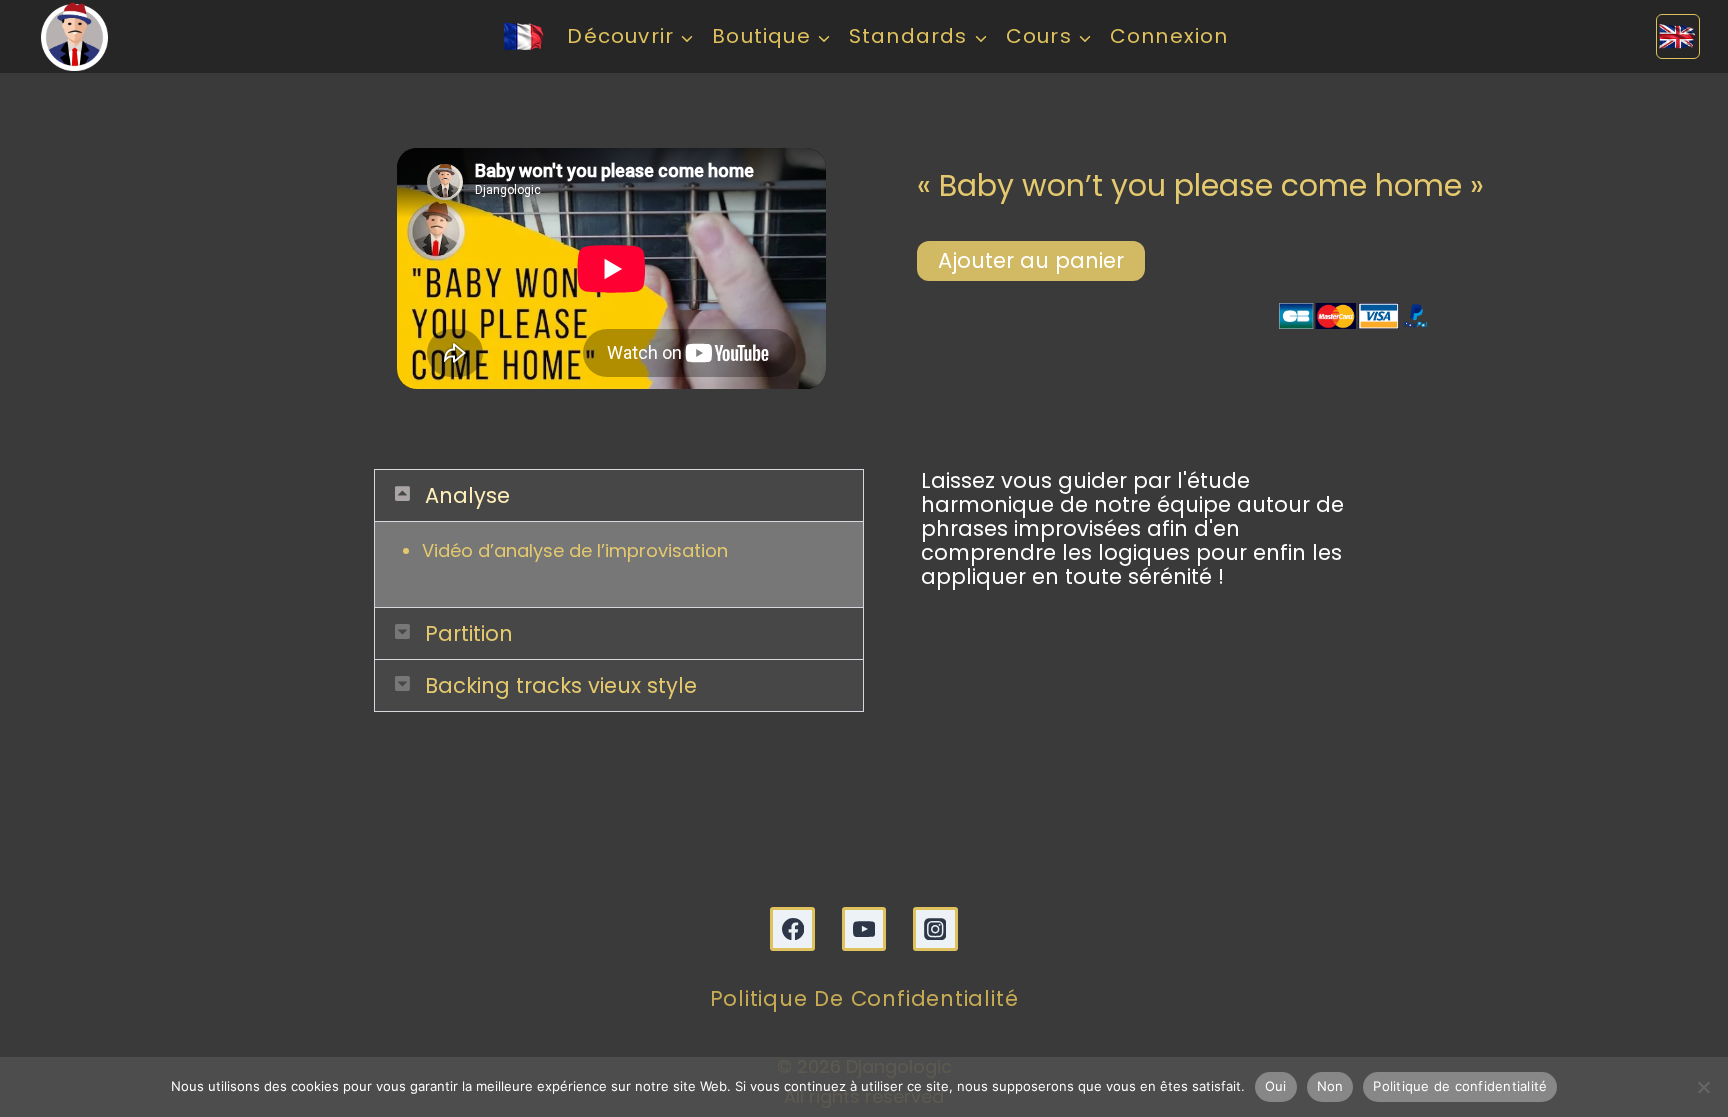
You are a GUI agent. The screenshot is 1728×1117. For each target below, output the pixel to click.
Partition (469, 633)
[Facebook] (792, 929)
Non (1330, 1086)
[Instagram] (935, 929)
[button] (619, 495)
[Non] (1703, 1087)
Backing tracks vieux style (561, 685)
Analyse (467, 495)
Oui (1276, 1086)
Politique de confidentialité (864, 998)
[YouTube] (864, 929)
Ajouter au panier (1031, 260)
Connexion (1169, 36)
